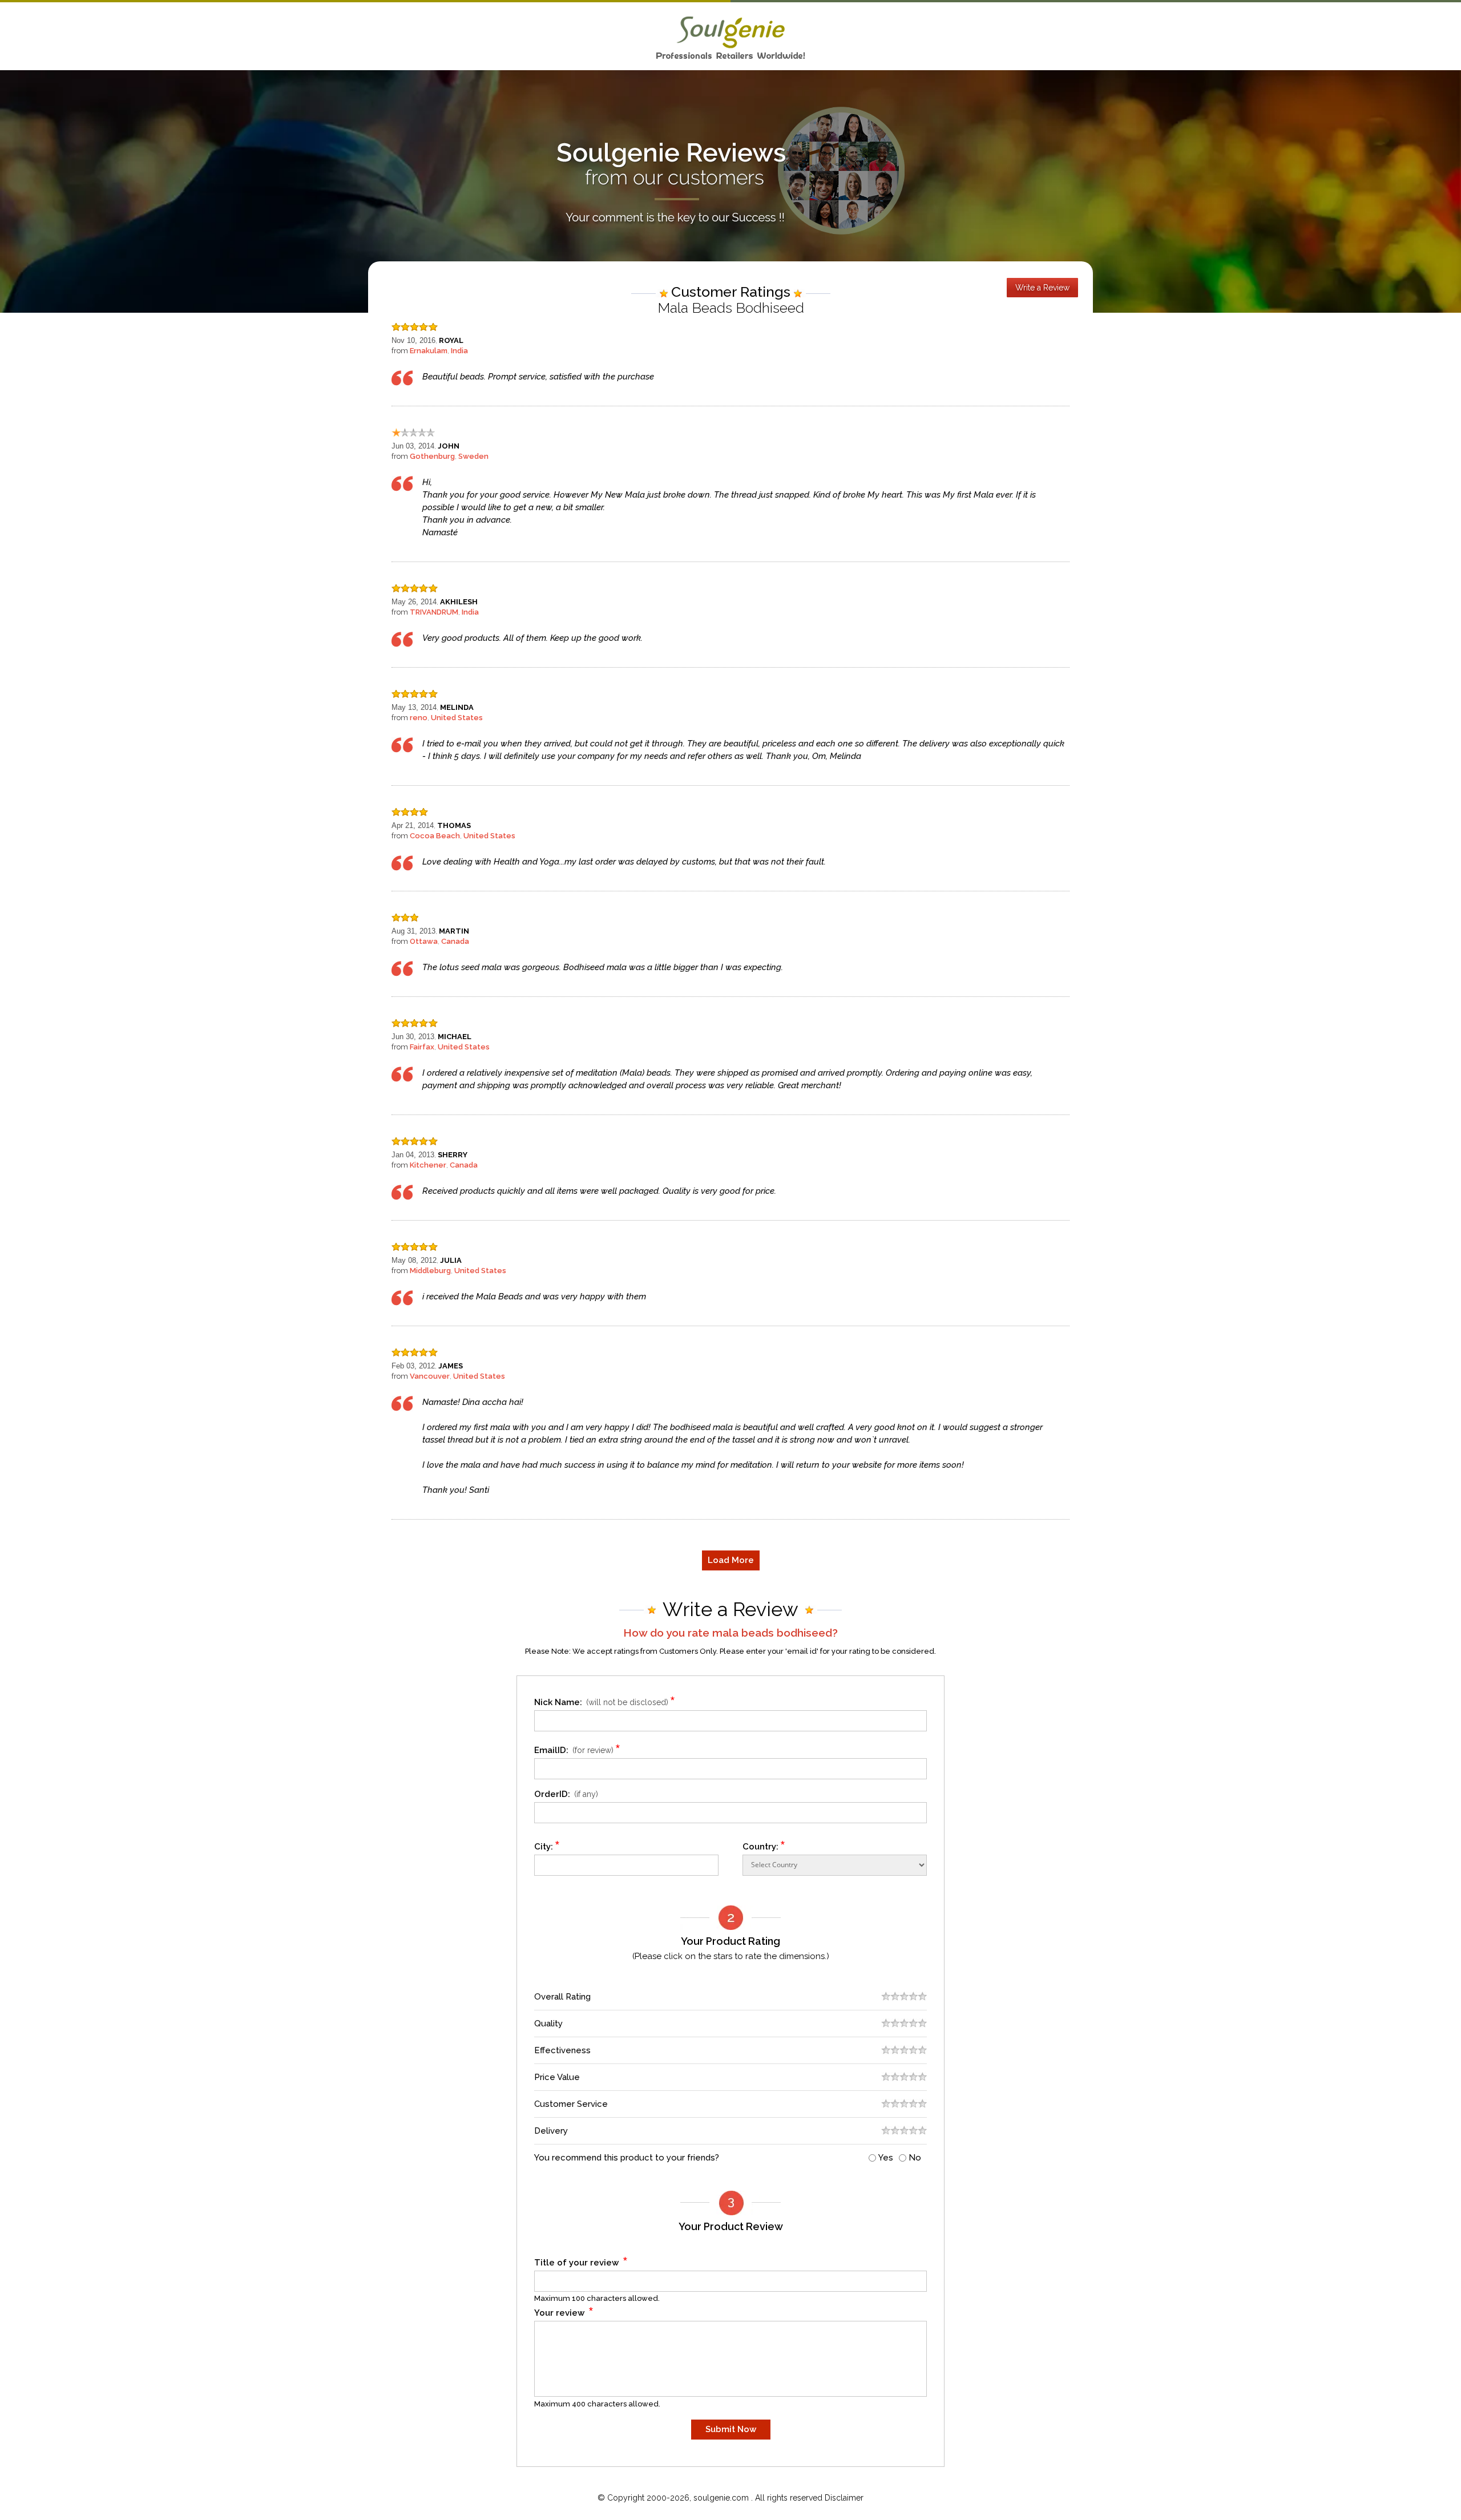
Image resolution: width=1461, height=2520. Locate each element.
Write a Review (1042, 288)
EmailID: (578, 1748)
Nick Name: (605, 1700)
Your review (564, 2311)
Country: (764, 1845)
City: (547, 1845)
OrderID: (566, 1794)
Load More (731, 1560)
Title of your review (581, 2261)
